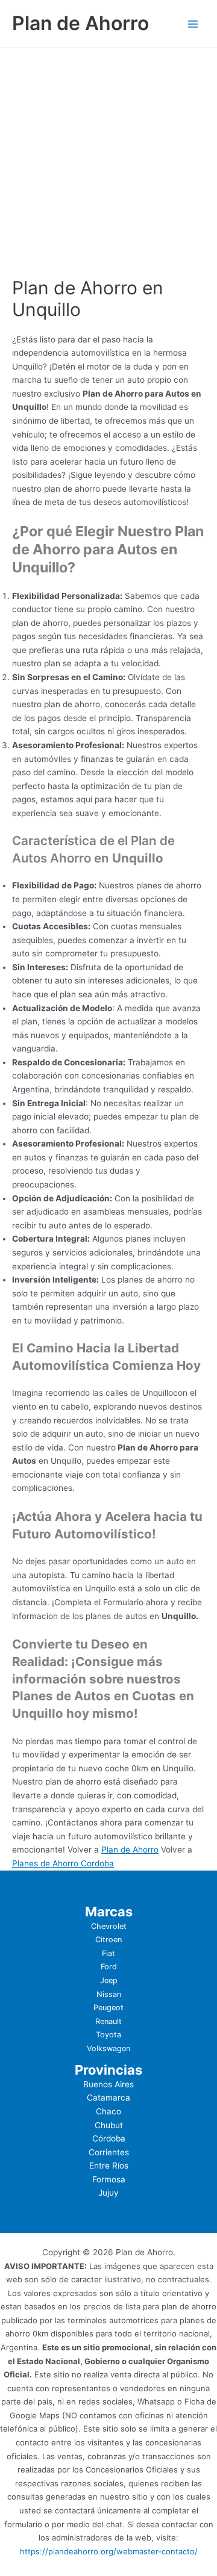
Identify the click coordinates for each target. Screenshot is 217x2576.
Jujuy (108, 2193)
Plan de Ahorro (80, 23)
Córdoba (109, 2138)
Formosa (109, 2179)
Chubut (109, 2125)
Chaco (108, 2111)
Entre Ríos (109, 2166)
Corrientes (109, 2152)
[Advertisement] (108, 163)
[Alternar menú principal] (193, 24)
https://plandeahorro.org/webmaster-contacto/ (109, 2551)
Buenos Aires (108, 2084)
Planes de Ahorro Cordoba (63, 1863)
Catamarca (108, 2098)
